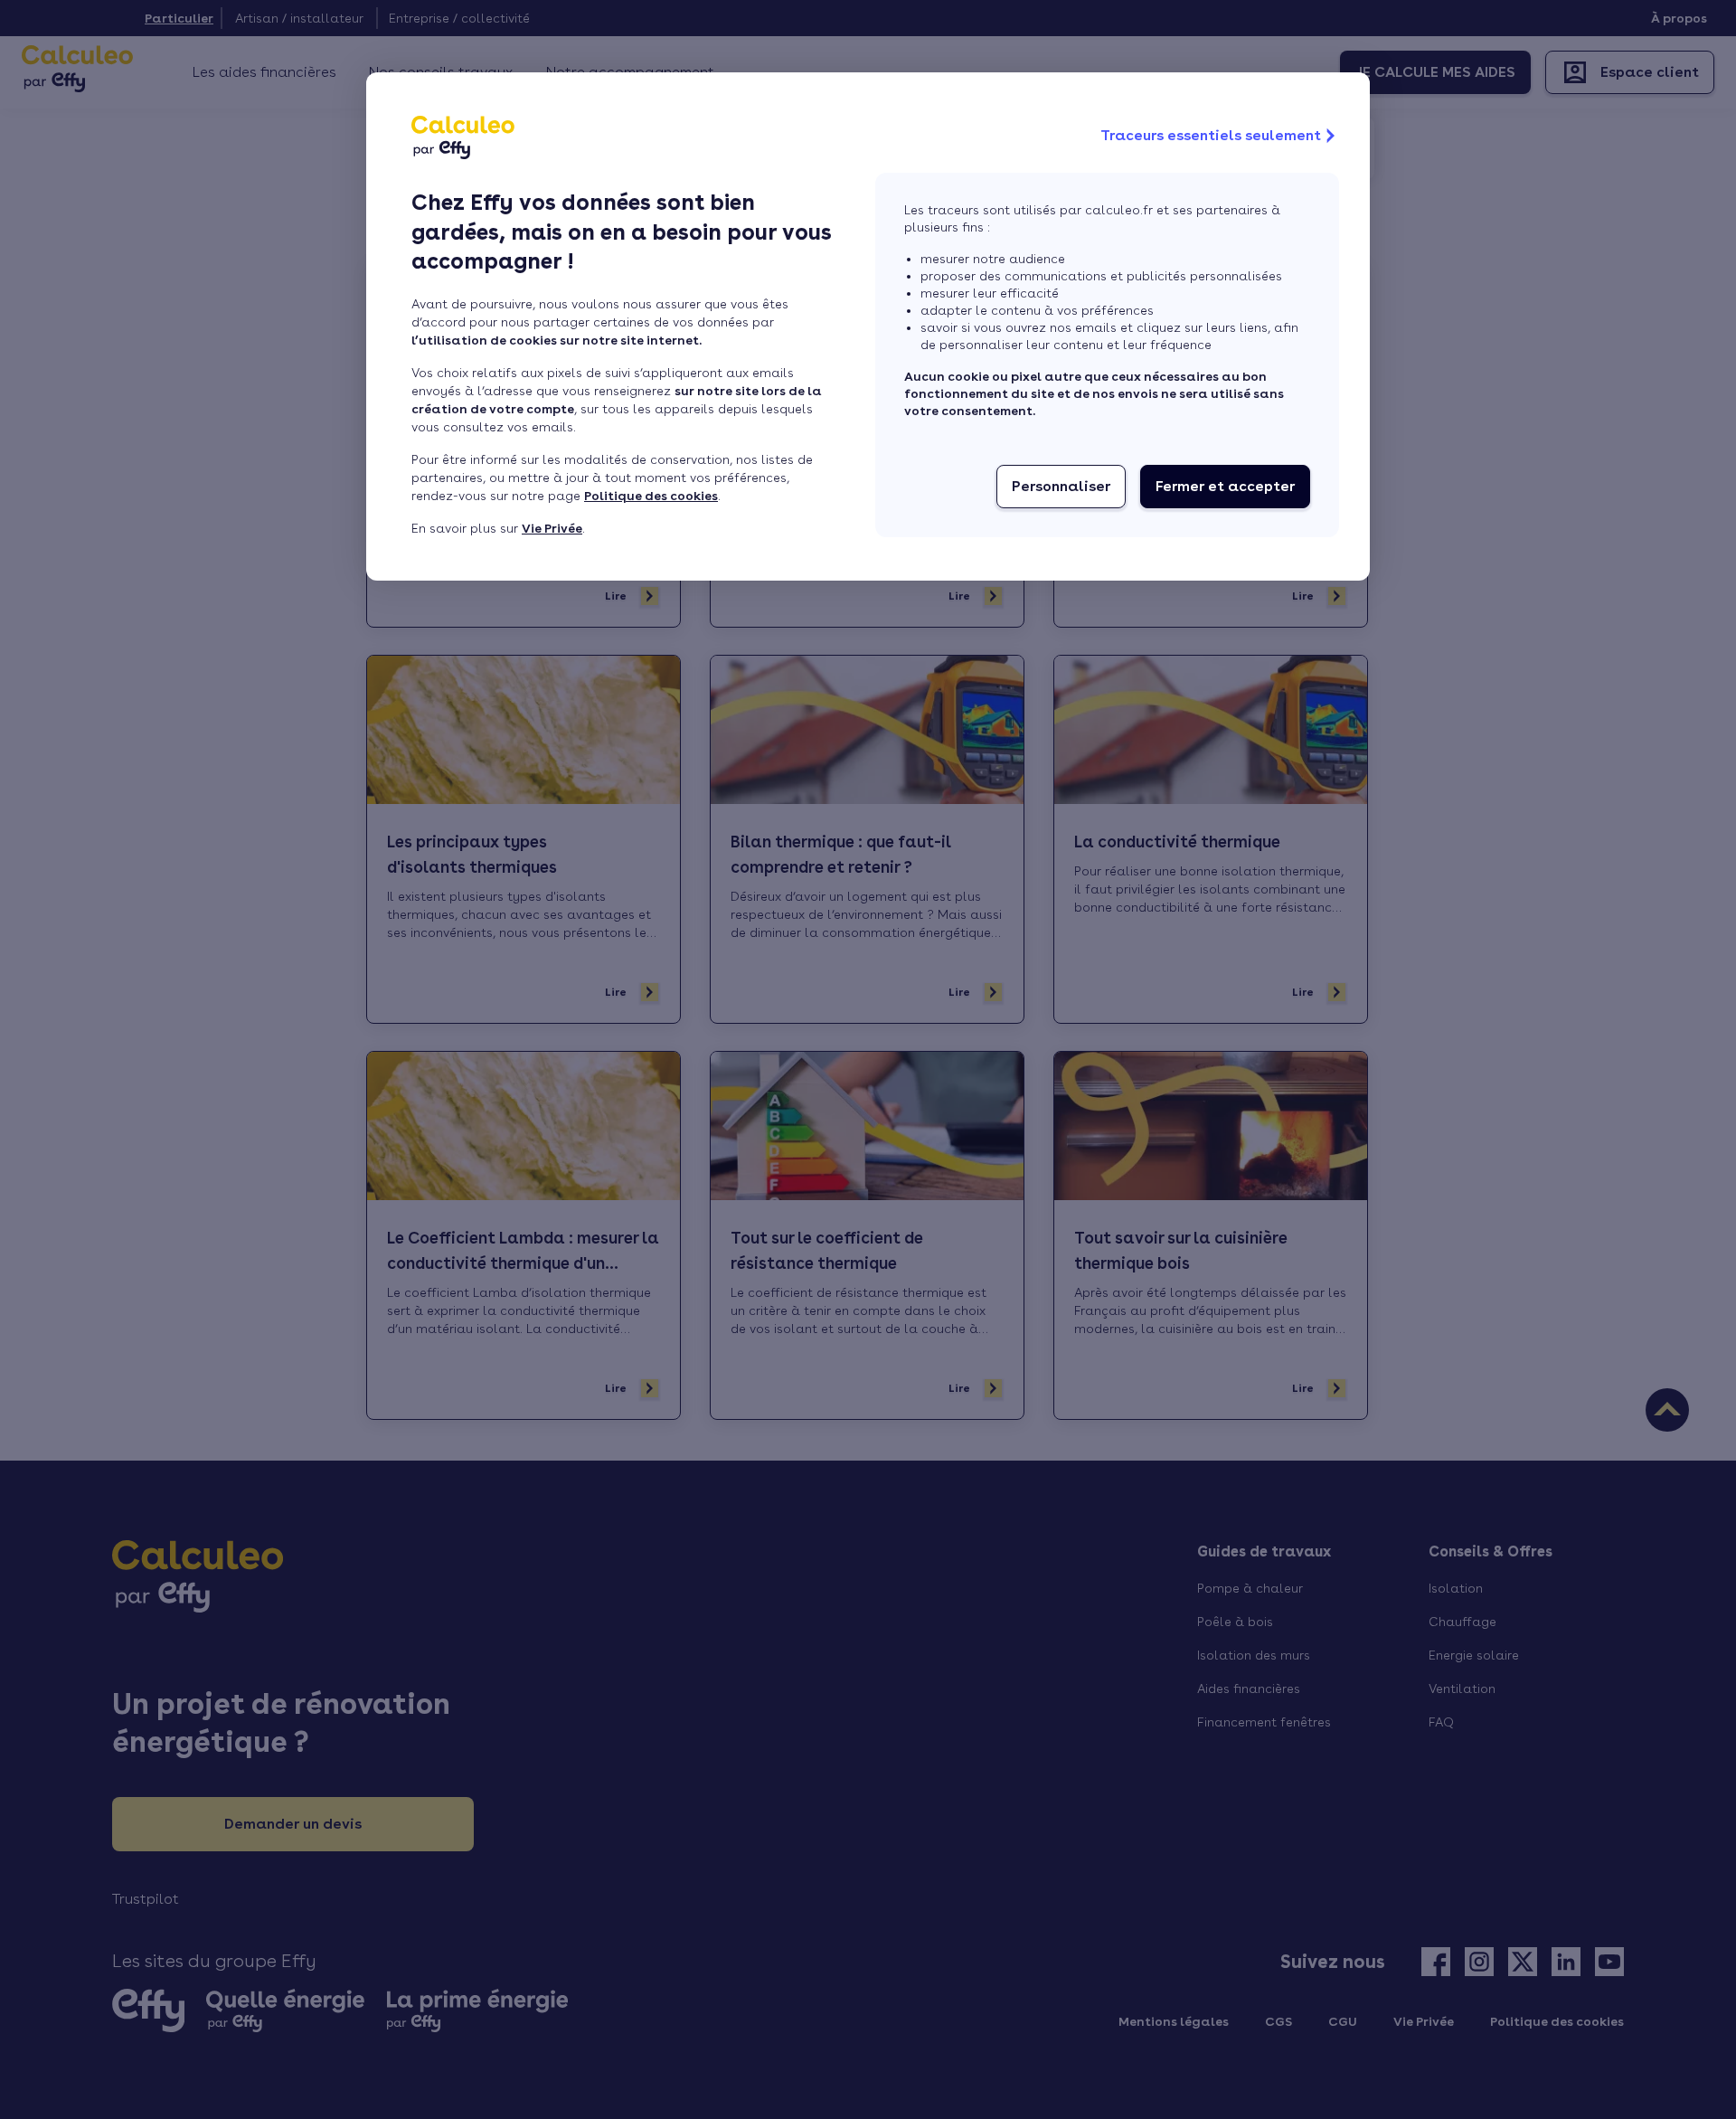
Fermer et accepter (1225, 486)
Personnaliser (1061, 486)
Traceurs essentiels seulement (1211, 135)
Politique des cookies (651, 496)
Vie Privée (552, 528)
